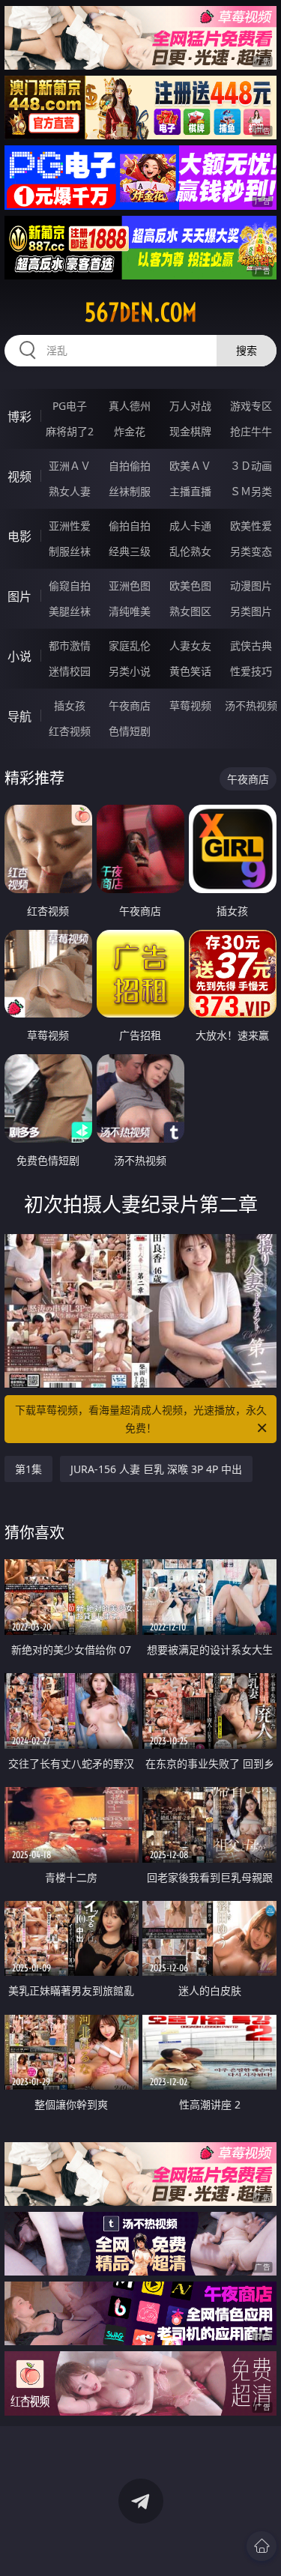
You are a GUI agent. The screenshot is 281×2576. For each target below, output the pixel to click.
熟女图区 (190, 611)
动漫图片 (251, 586)
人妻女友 (190, 645)
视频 (19, 477)
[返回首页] (262, 2546)
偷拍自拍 (130, 526)
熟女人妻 (70, 491)
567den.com (141, 312)
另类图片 (251, 611)
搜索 (247, 350)
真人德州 (130, 406)
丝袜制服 (130, 491)
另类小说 (130, 671)
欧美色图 (190, 586)
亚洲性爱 (70, 526)
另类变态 (251, 551)
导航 (19, 716)
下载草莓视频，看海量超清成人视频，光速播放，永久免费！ (141, 1419)
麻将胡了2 (70, 431)
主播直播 (190, 491)
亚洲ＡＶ (70, 466)
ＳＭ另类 (251, 491)
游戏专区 (251, 406)
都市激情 (70, 645)
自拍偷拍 (130, 466)
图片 (19, 596)
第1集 (28, 1469)
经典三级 (130, 551)
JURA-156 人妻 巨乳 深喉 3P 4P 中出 (156, 1469)
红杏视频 (70, 731)
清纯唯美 (130, 611)
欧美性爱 (251, 526)
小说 (19, 656)
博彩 (19, 417)
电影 (19, 536)
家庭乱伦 (130, 645)
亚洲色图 (130, 586)
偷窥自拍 (70, 586)
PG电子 (70, 406)
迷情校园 (70, 671)
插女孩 (70, 705)
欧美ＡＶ (190, 466)
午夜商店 (130, 705)
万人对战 (190, 406)
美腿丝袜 (70, 611)
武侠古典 (251, 645)
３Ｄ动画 (251, 466)
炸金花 (130, 431)
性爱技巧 (251, 671)
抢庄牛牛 (251, 431)
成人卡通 (190, 526)
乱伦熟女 (190, 551)
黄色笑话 (190, 671)
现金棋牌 (190, 431)
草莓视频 (190, 705)
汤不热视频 (251, 705)
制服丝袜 (70, 551)
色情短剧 (130, 731)
